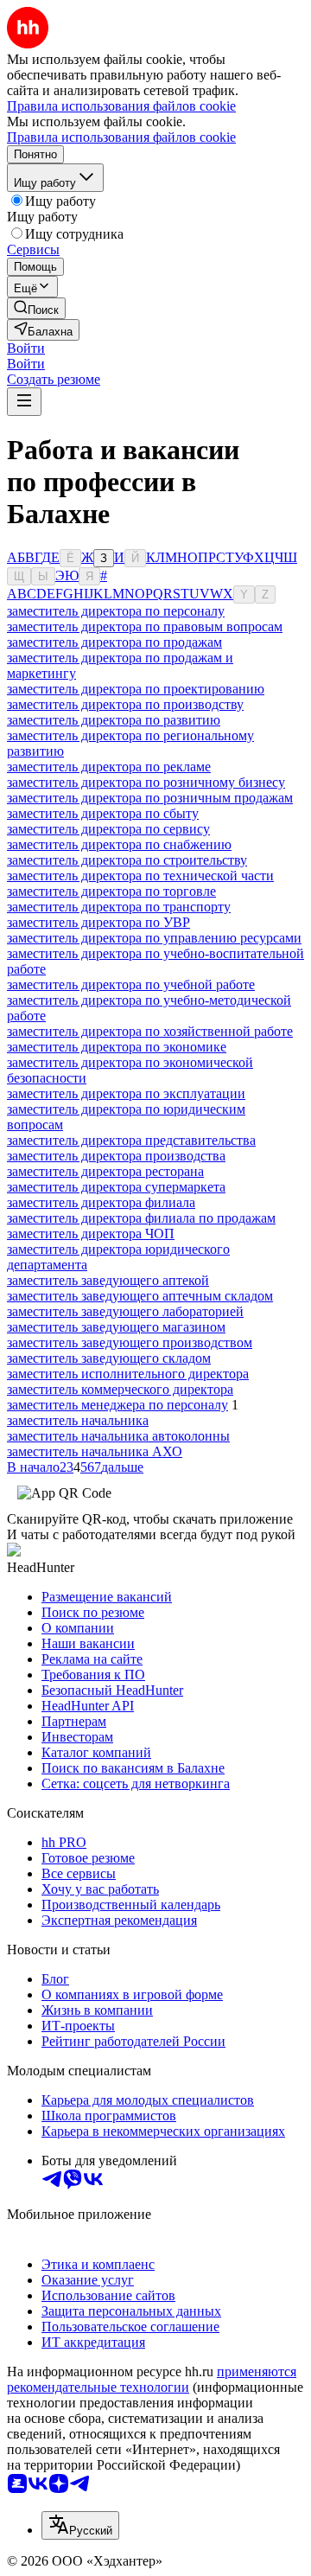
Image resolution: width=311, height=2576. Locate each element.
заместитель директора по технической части (140, 876)
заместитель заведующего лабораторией (125, 1311)
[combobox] (80, 2525)
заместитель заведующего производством (130, 1342)
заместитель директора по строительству (127, 860)
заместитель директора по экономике (117, 1047)
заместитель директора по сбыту (103, 813)
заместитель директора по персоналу (116, 611)
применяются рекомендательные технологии (152, 2379)
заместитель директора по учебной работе (131, 984)
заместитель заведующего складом (109, 1358)
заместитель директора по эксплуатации (126, 1093)
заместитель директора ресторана (105, 1171)
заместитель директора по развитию (114, 720)
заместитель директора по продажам (114, 642)
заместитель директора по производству (125, 704)
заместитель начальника (78, 1420)
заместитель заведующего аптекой (108, 1280)
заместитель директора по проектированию (136, 689)
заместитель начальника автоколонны (118, 1436)
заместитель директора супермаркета (116, 1187)
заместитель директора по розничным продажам (150, 798)
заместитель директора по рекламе (109, 767)
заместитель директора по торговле (111, 891)
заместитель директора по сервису (108, 829)
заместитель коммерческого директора (120, 1389)
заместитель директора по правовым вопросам (145, 626)
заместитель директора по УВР (98, 922)
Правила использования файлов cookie (121, 137)
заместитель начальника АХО (95, 1451)
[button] (26, 348)
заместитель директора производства (116, 1156)
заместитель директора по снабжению (119, 844)
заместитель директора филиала (101, 1202)
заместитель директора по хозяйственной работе (150, 1031)
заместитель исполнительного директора (128, 1374)
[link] (36, 308)
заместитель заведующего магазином (116, 1327)
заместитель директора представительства (131, 1140)
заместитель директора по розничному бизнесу (146, 782)
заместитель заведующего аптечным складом (140, 1296)
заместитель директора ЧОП (91, 1234)
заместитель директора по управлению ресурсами (154, 938)
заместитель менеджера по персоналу (117, 1405)
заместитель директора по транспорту (119, 907)
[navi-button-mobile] (24, 402)
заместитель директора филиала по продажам (141, 1218)
